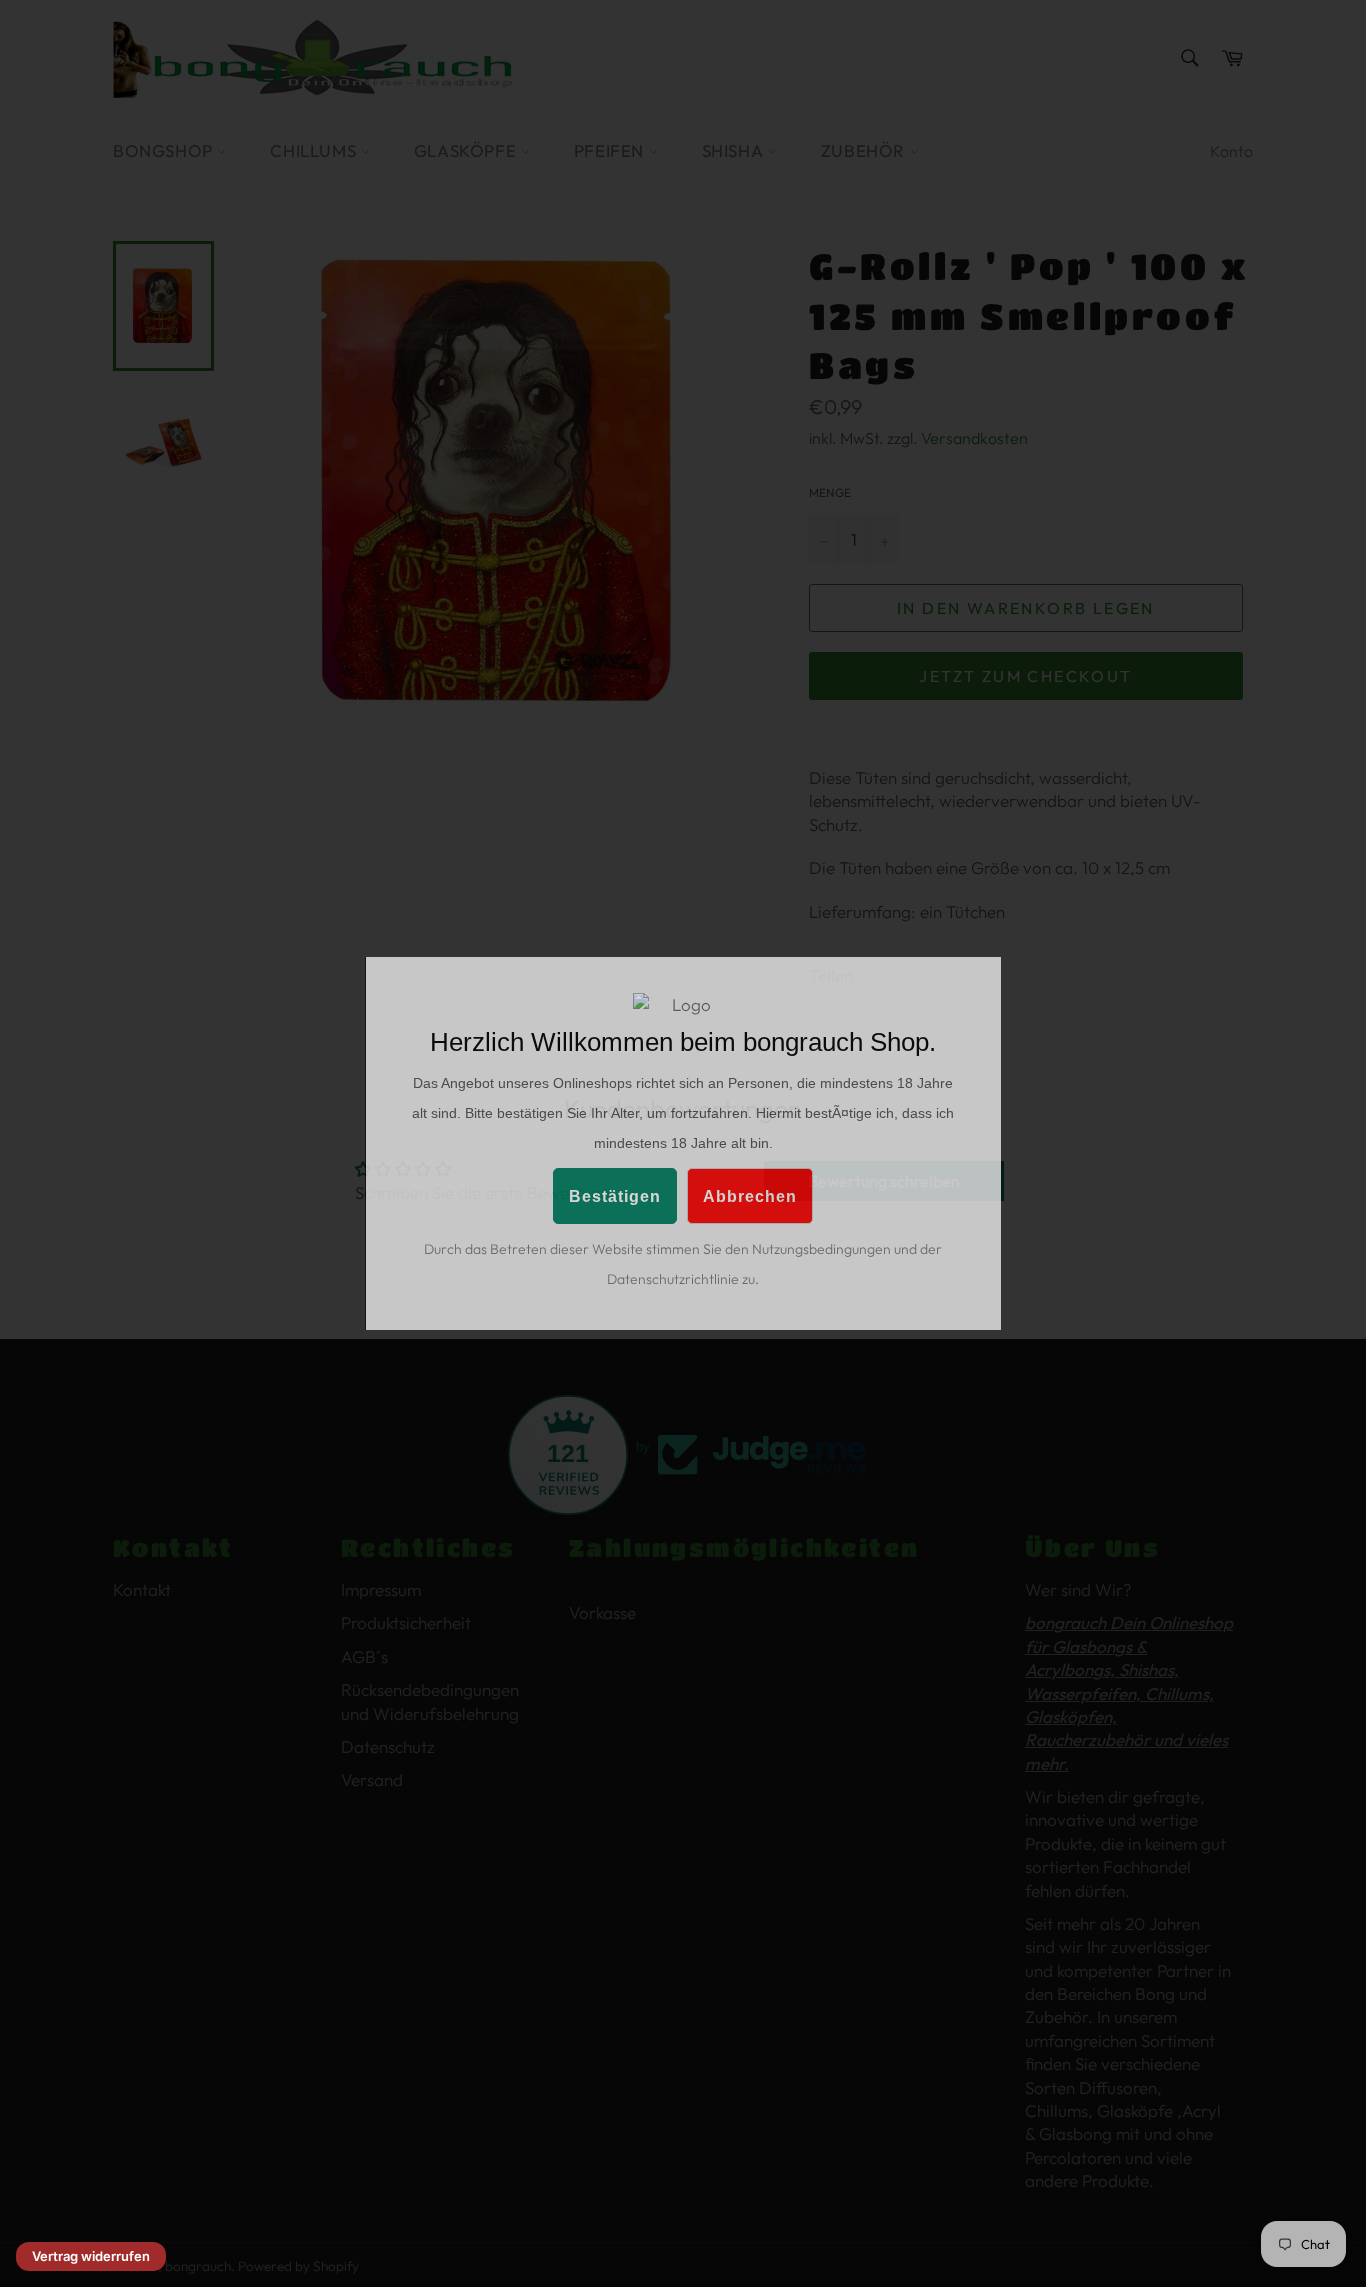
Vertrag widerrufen (91, 2256)
